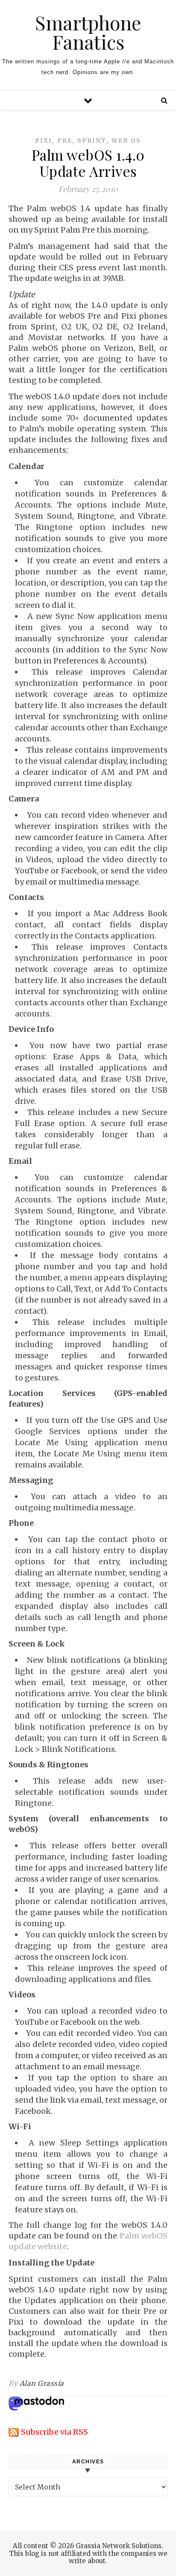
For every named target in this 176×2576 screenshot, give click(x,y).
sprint (92, 140)
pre (65, 140)
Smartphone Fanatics (88, 32)
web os (126, 140)
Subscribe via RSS (54, 2432)
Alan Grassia (42, 2383)
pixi (44, 140)
